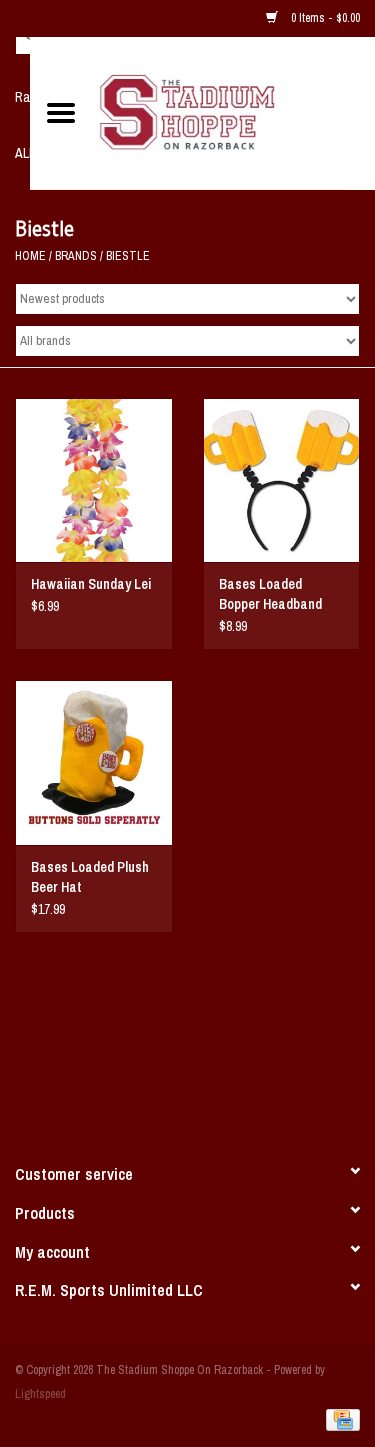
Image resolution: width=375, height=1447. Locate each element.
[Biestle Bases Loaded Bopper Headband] (282, 480)
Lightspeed (40, 1394)
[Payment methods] (339, 1419)
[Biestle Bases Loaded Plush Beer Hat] (94, 762)
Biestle (128, 256)
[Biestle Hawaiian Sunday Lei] (94, 480)
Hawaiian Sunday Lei (91, 584)
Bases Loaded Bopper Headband (270, 594)
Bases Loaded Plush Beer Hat (90, 877)
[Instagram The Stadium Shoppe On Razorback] (258, 1084)
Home (30, 256)
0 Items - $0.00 (324, 18)
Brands (76, 256)
